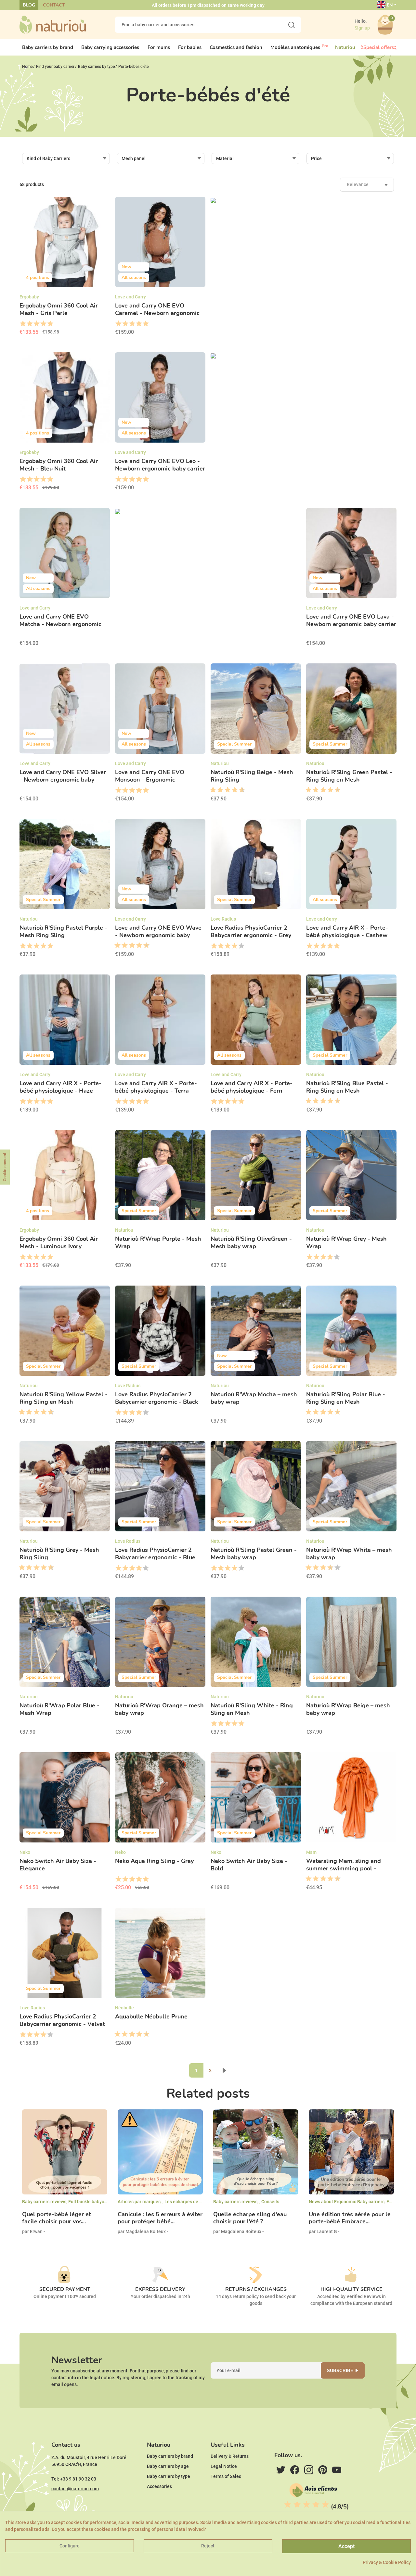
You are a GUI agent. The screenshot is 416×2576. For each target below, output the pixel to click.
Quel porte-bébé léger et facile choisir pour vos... (57, 2218)
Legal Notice (224, 2466)
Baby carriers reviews (44, 2202)
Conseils (270, 2202)
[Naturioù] (53, 24)
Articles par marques (139, 2202)
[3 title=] (36, 324)
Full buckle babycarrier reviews (100, 2202)
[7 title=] (232, 790)
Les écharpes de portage (190, 2202)
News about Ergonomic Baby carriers (347, 2202)
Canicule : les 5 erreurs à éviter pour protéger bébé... (160, 2218)
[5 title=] (50, 324)
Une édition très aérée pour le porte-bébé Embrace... (350, 2218)
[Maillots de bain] (304, 356)
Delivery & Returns (230, 2456)
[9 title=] (240, 790)
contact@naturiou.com (75, 2489)
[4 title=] (43, 324)
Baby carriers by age (168, 2466)
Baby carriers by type (169, 2476)
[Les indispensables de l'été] (208, 511)
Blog (29, 5)
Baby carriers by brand (170, 2456)
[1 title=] (23, 324)
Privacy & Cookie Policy (387, 2562)
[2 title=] (29, 324)
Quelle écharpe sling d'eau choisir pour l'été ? (250, 2218)
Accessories (159, 2486)
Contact (54, 5)
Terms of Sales (226, 2476)
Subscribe (340, 2371)
